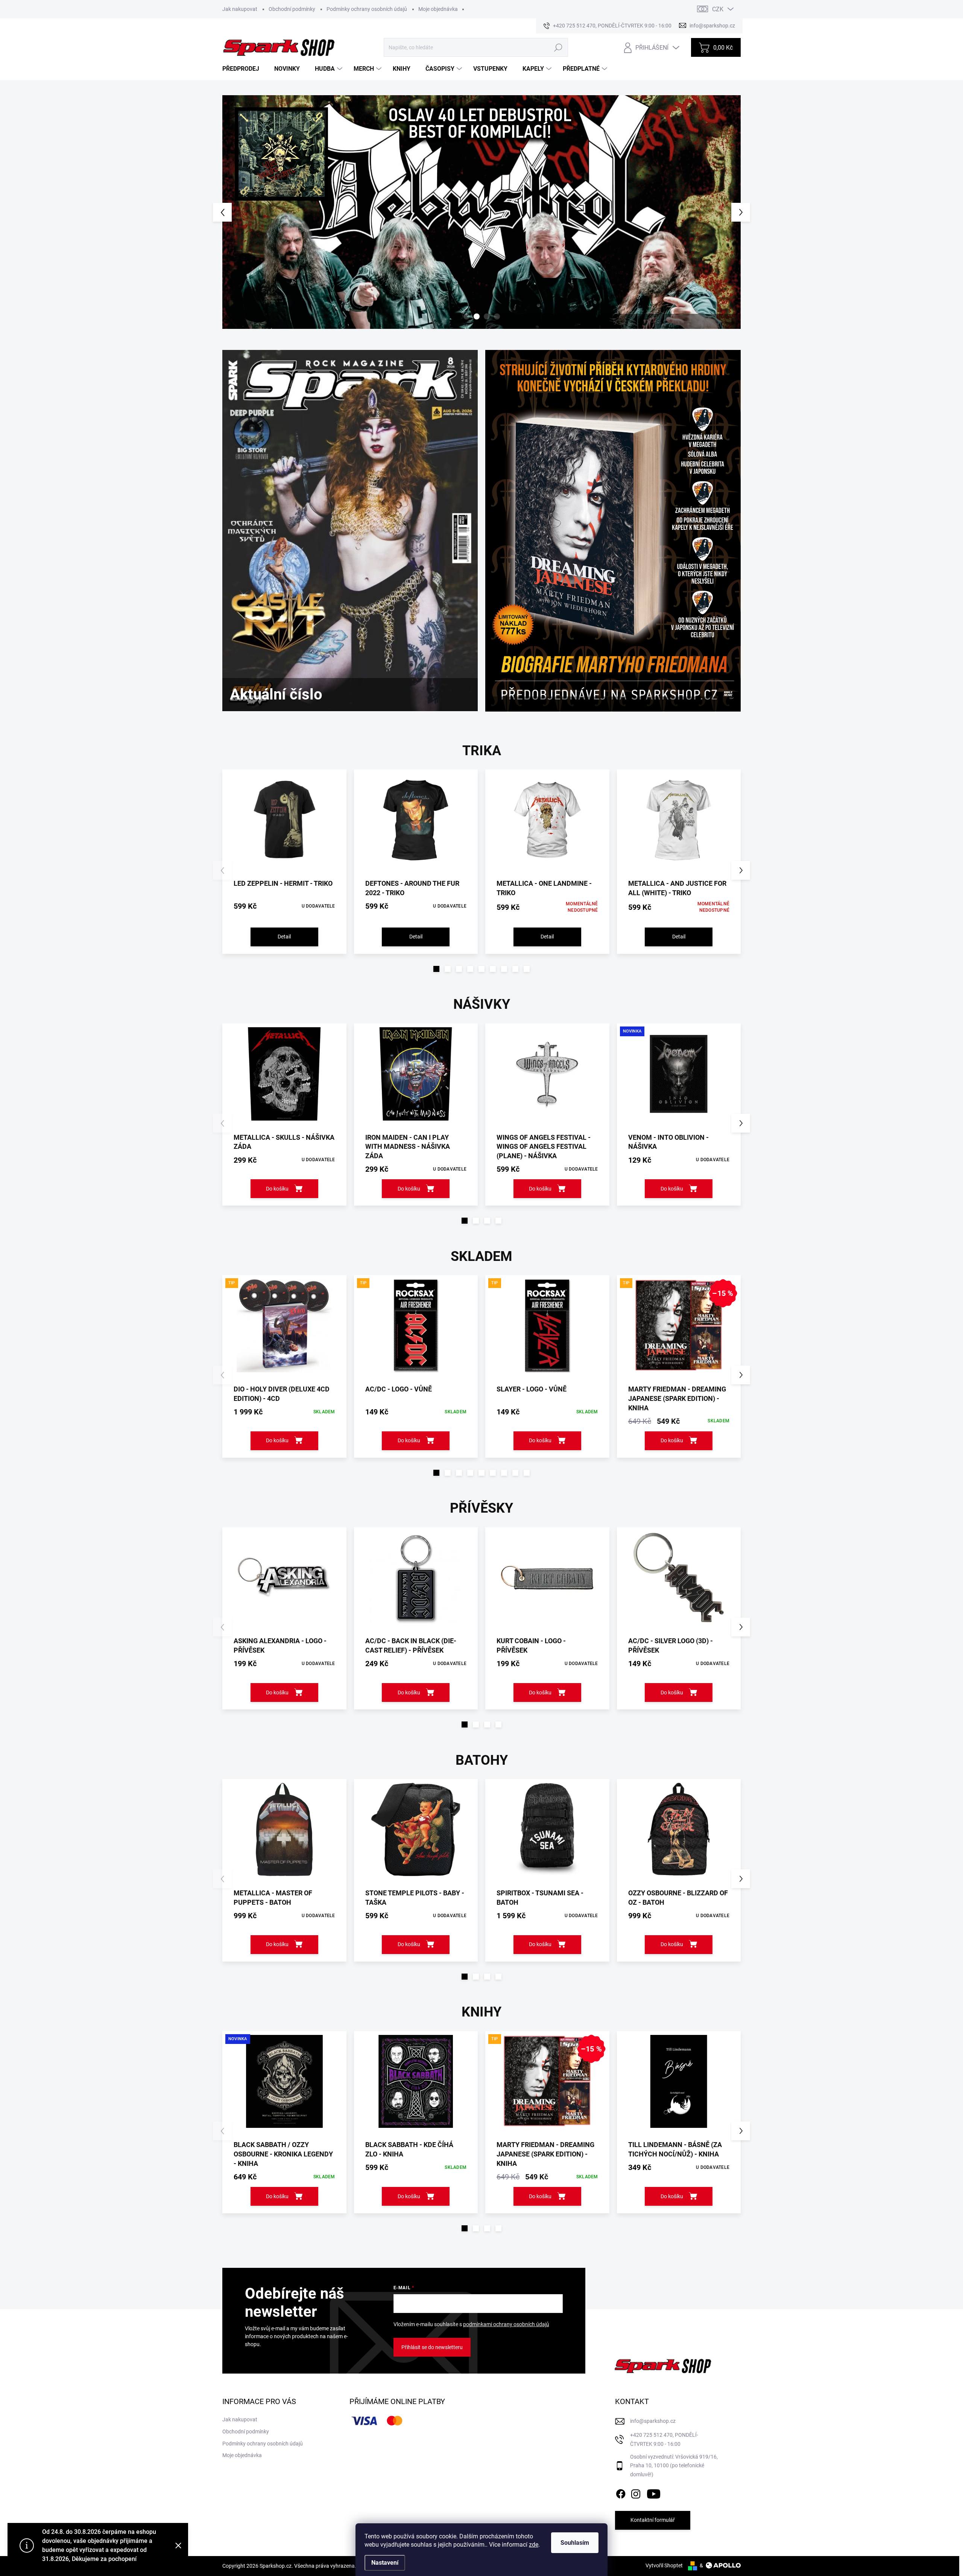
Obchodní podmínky (292, 9)
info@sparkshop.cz (653, 2421)
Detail (284, 937)
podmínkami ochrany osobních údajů (506, 2324)
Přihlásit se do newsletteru (432, 2347)
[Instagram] (636, 2492)
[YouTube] (654, 2492)
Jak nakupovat (240, 9)
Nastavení (385, 2563)
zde (534, 2545)
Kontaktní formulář (653, 2520)
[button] (236, 212)
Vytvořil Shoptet (664, 2565)
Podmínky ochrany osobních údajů (367, 9)
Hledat (558, 47)
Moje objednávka (438, 9)
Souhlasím (575, 2543)
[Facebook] (621, 2492)
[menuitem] (244, 69)
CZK (718, 9)
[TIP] (284, 1329)
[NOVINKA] (679, 1078)
